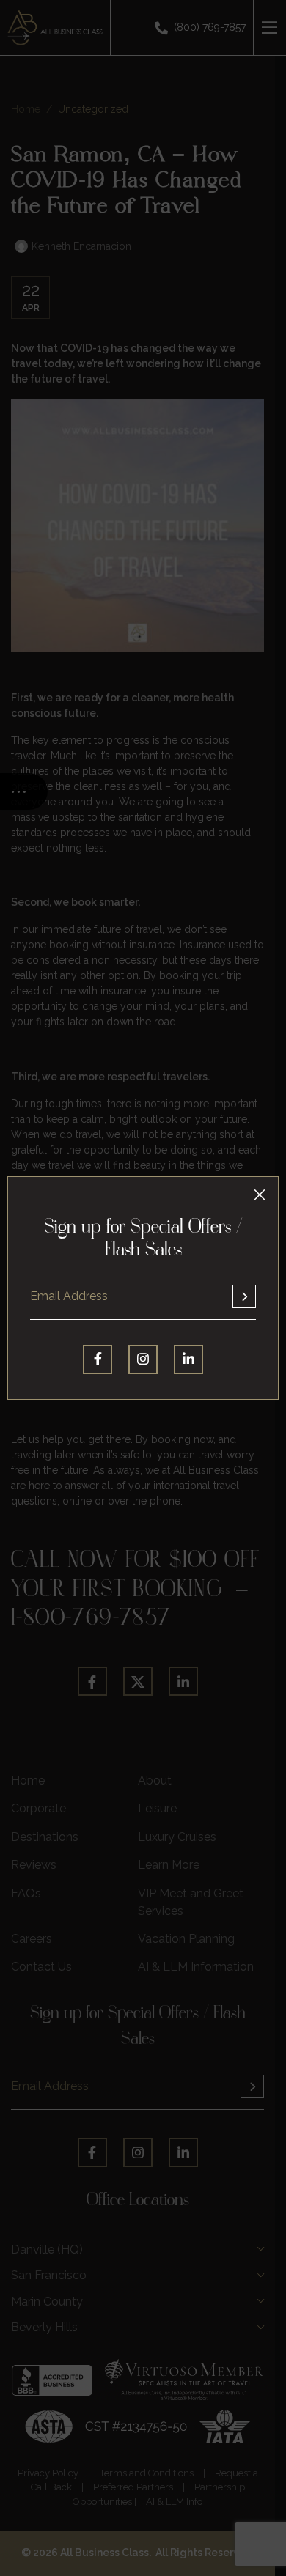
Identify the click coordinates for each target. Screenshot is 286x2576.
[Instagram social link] (143, 1359)
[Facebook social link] (98, 1359)
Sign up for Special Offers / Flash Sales (143, 1240)
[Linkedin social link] (188, 1359)
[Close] (260, 1195)
